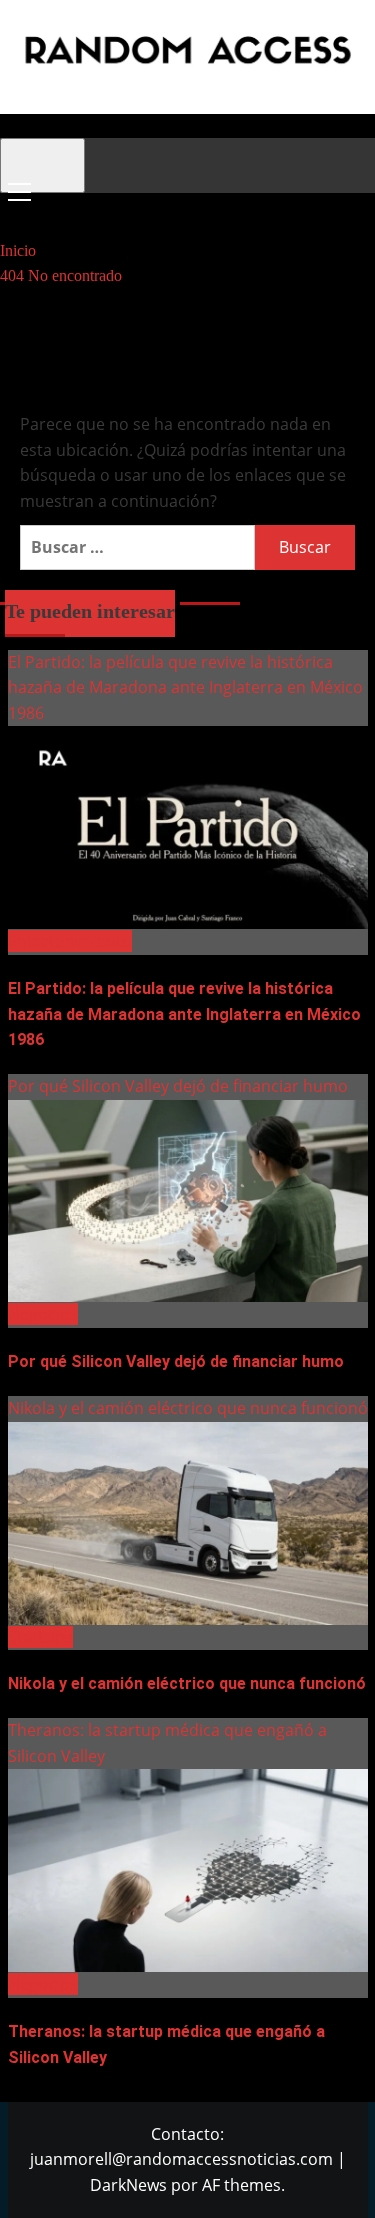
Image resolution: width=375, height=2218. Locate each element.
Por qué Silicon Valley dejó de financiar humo (178, 1086)
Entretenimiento (70, 941)
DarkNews (128, 2185)
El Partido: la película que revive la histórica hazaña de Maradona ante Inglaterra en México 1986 (185, 687)
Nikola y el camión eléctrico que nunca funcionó (188, 1408)
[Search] (12, 210)
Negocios (43, 1314)
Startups (40, 1637)
